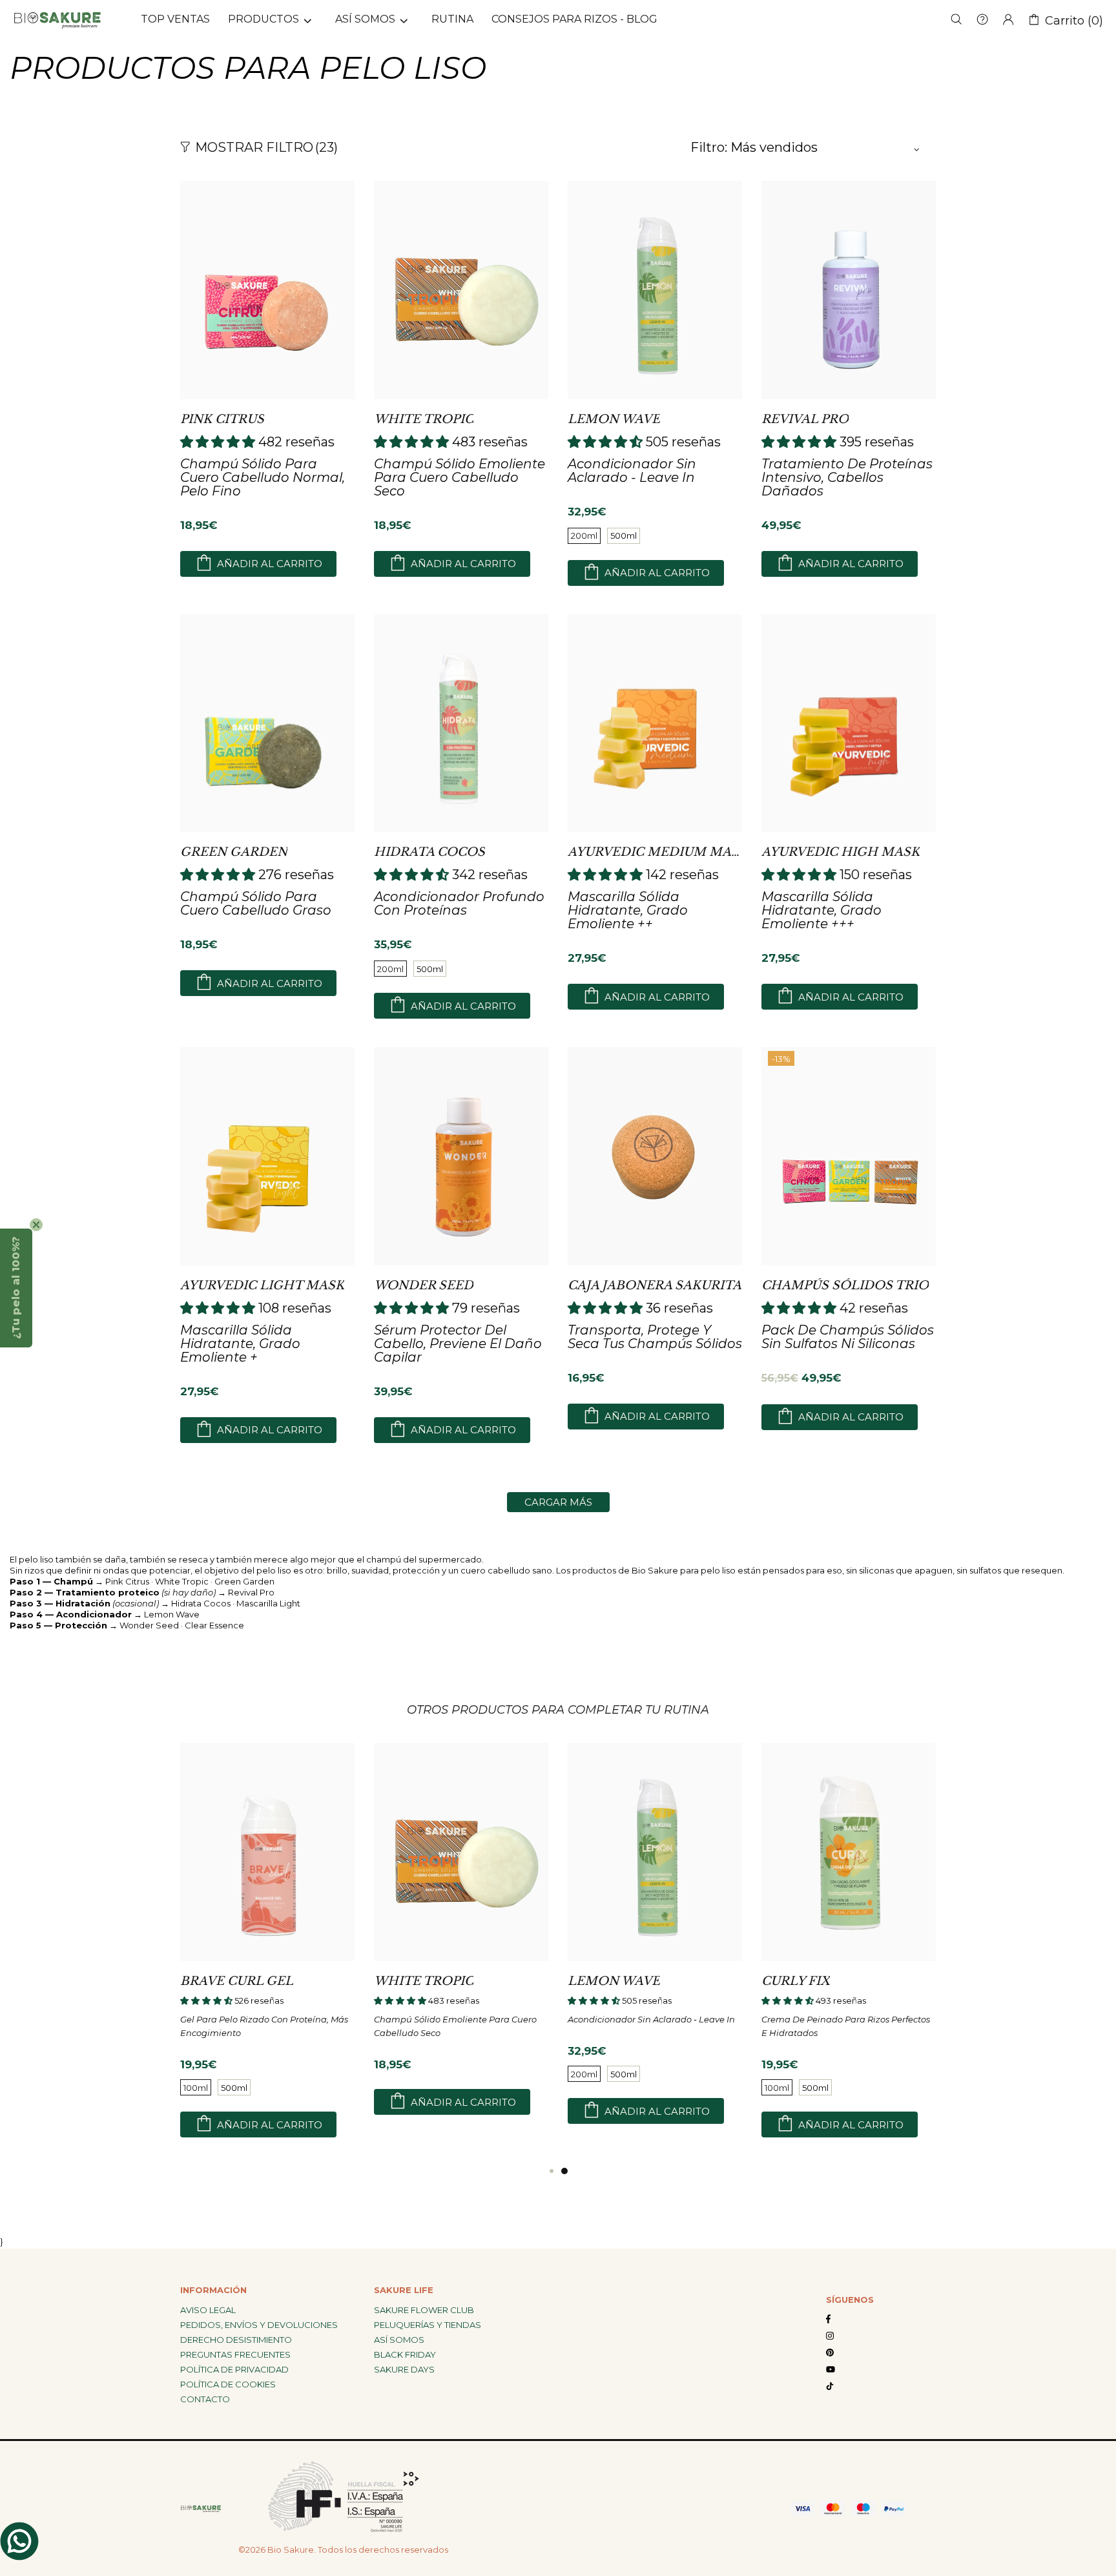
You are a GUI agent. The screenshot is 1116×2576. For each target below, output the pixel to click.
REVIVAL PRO (805, 419)
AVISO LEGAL (208, 2310)
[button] (16, 1288)
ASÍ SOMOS (399, 2340)
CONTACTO (205, 2399)
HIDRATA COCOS (429, 852)
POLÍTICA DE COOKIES (228, 2384)
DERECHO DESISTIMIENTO (236, 2340)
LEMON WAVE (614, 419)
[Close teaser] (36, 1225)
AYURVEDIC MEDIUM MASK (655, 852)
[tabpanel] (655, 1945)
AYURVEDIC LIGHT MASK (262, 1285)
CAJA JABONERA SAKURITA (655, 1285)
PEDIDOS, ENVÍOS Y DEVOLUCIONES (259, 2325)
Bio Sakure (57, 19)
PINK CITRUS (222, 419)
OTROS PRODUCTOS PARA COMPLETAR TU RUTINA (558, 1710)
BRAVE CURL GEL (237, 1981)
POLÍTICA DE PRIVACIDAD (234, 2369)
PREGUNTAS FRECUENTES (235, 2354)
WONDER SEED (424, 1285)
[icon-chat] (19, 2541)
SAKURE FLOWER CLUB (424, 2310)
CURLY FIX (796, 1981)
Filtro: (709, 147)
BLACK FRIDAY (405, 2354)
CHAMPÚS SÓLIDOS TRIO (845, 1285)
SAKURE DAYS (404, 2369)
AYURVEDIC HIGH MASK (841, 852)
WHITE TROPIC (424, 419)
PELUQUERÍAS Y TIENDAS (428, 2325)
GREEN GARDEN (234, 852)
